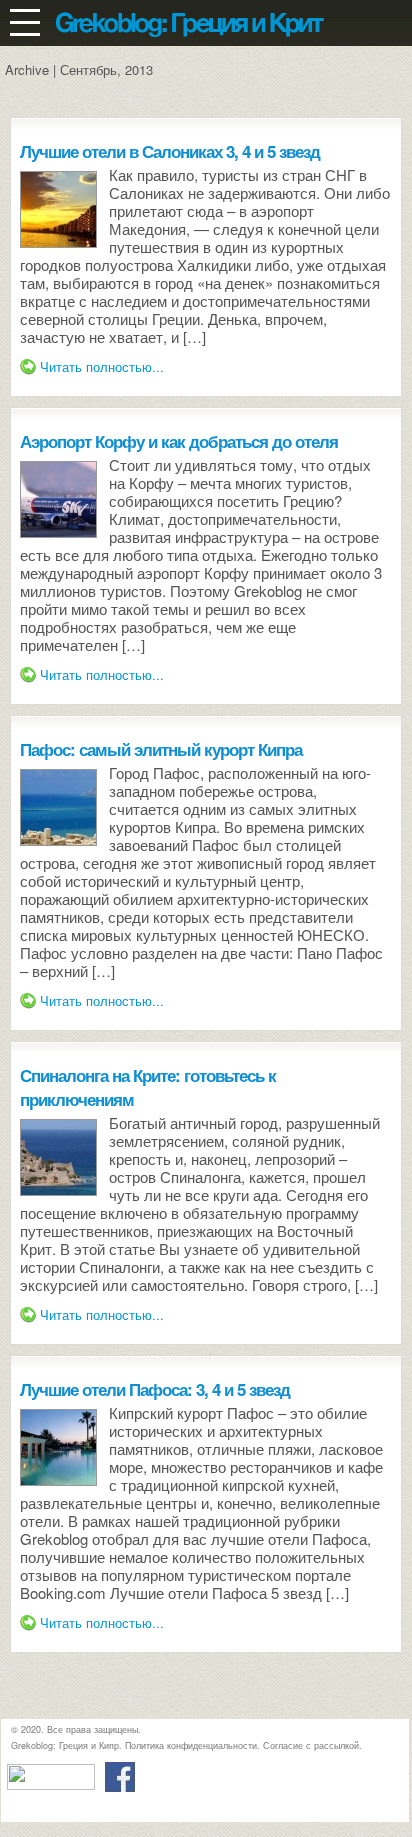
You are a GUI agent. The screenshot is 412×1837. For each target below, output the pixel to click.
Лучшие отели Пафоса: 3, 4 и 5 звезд (155, 1389)
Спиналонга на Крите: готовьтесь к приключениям (148, 1087)
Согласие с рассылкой (311, 1745)
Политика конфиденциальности (191, 1745)
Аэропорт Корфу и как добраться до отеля (179, 441)
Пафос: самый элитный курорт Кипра (161, 749)
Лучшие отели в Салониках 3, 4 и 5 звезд (170, 151)
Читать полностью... (102, 366)
